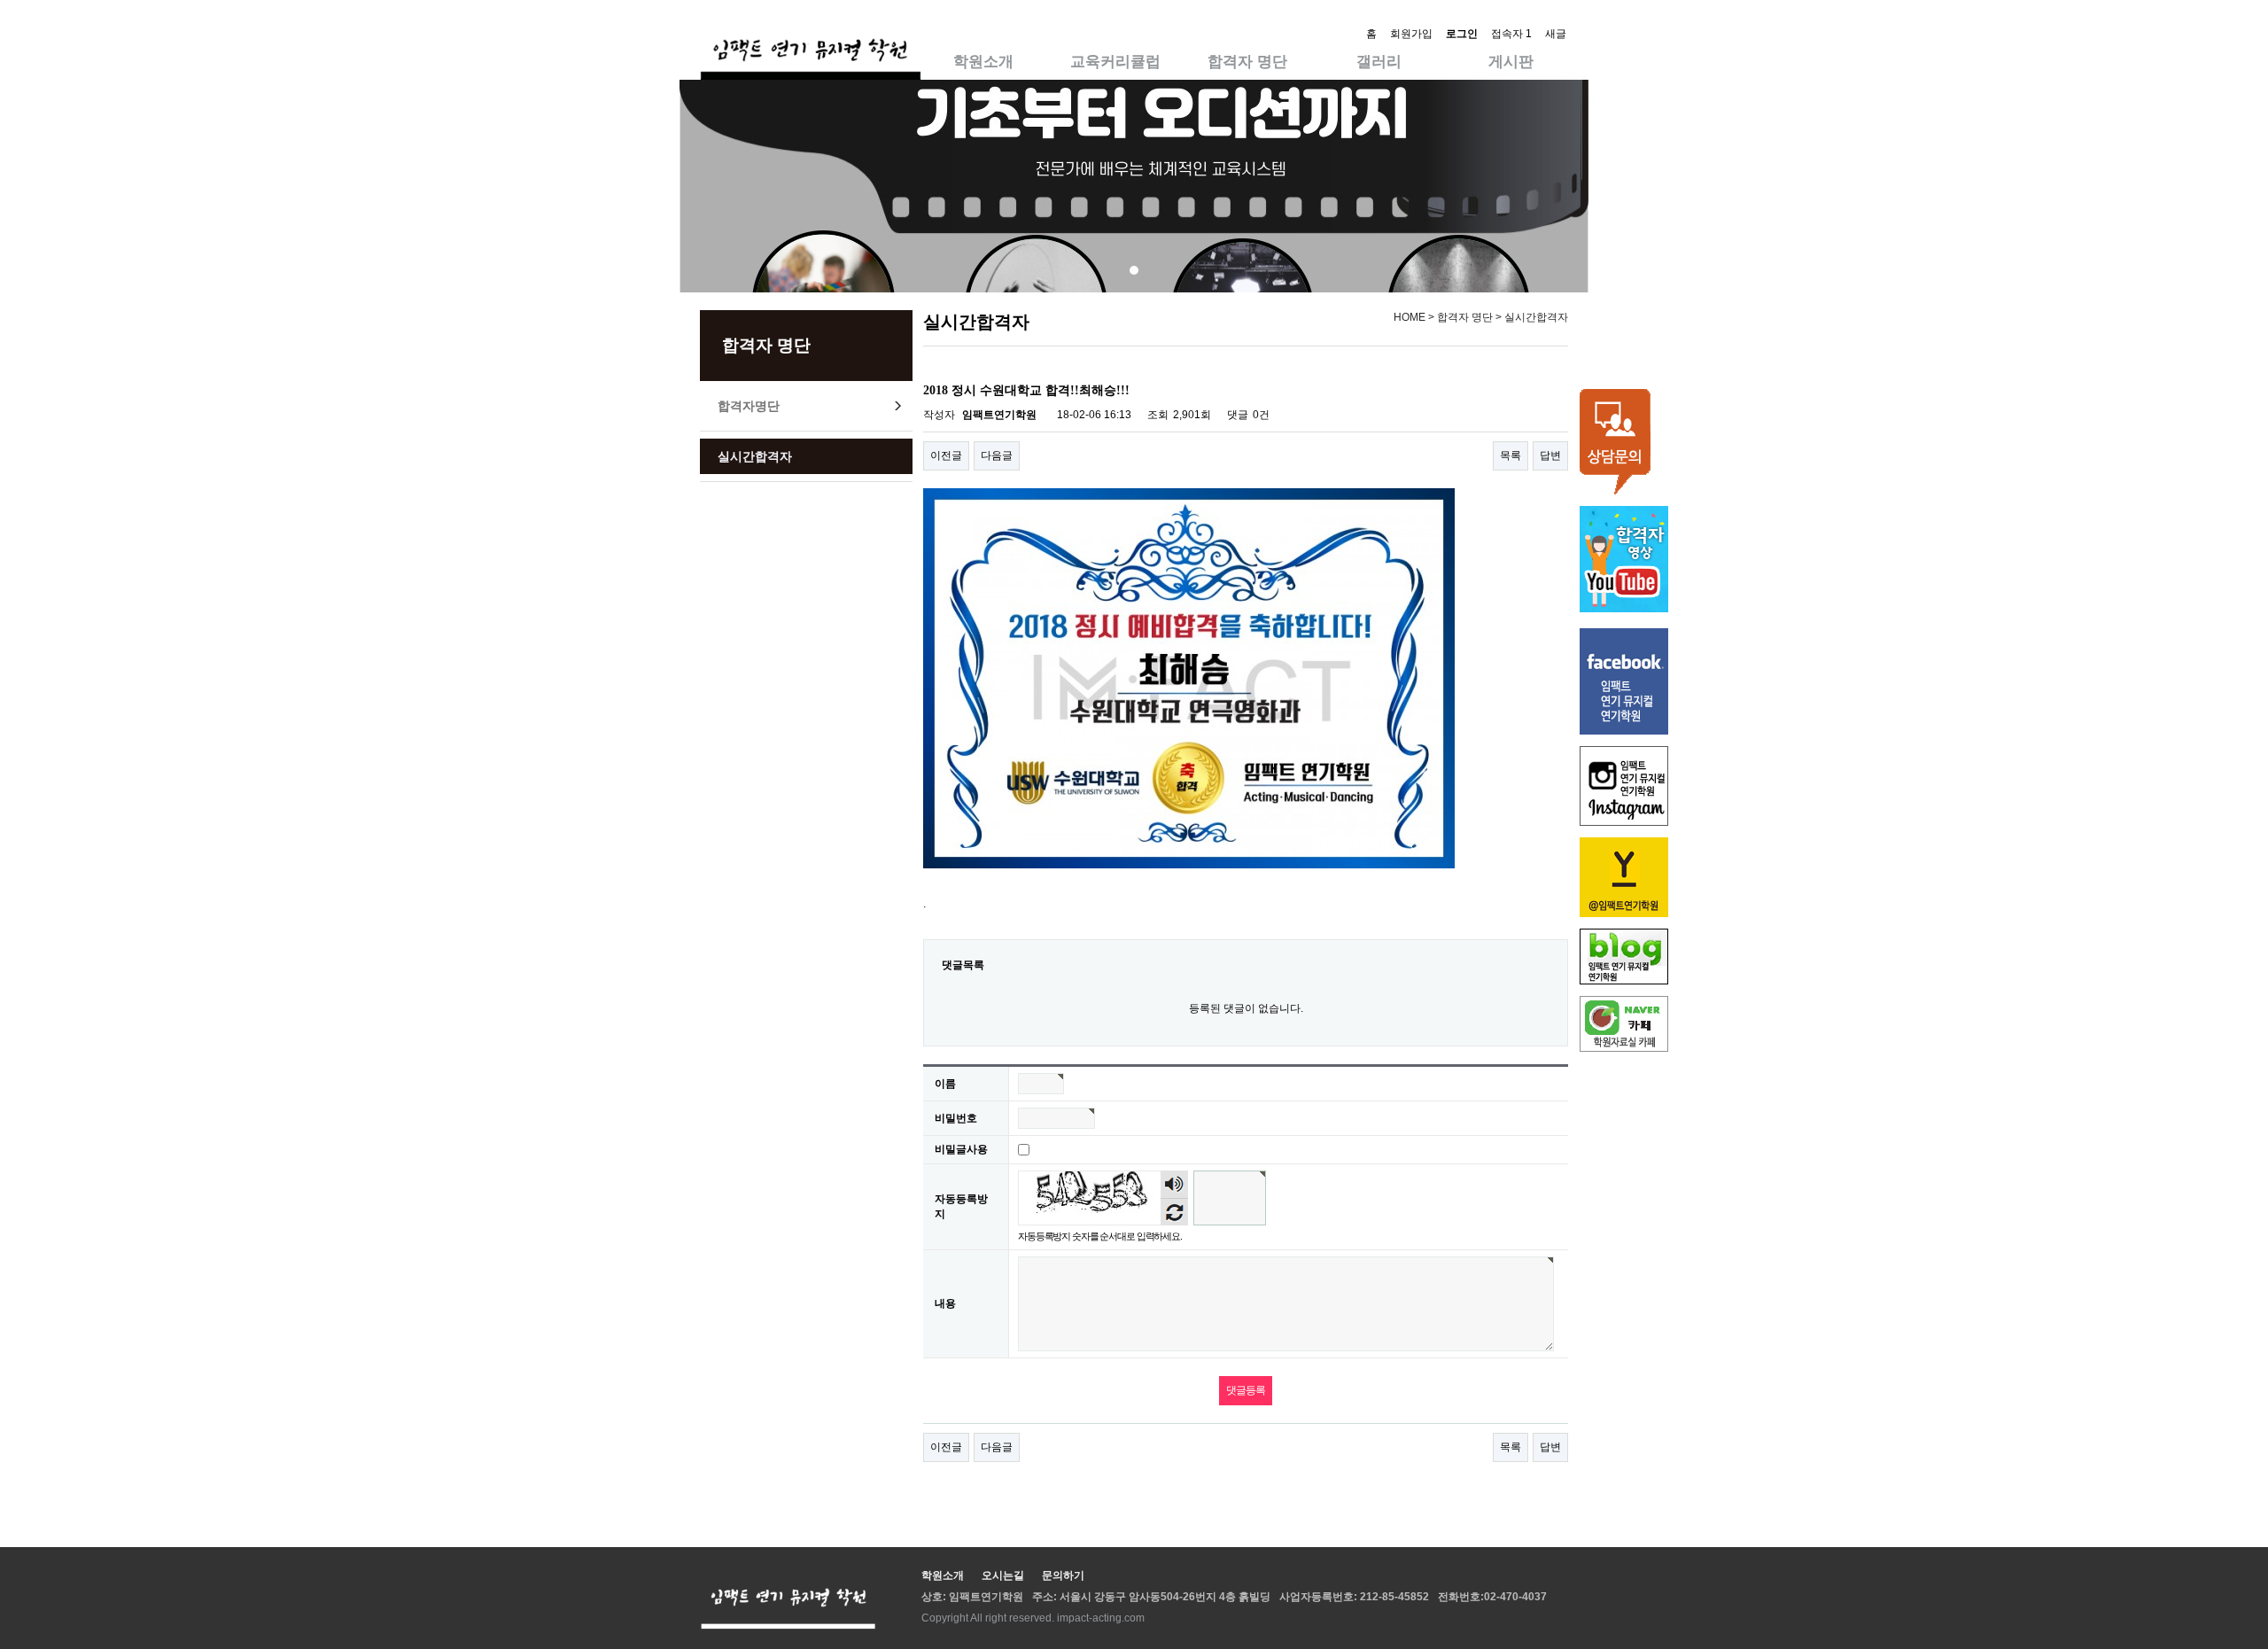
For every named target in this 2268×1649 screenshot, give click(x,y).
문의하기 (1063, 1575)
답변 (1550, 455)
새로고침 (1174, 1212)
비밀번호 (956, 1118)
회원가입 (1411, 34)
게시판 (1511, 62)
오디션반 (1115, 26)
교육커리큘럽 (1115, 62)
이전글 (946, 455)
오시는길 (983, 26)
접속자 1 (1511, 34)
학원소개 (983, 62)
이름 (945, 1084)
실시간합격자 (755, 456)
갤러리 (1379, 62)
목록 (1511, 455)
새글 (1556, 34)
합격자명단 (749, 406)
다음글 (997, 455)
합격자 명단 (1247, 62)
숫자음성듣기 (1175, 1185)
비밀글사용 (961, 1149)
